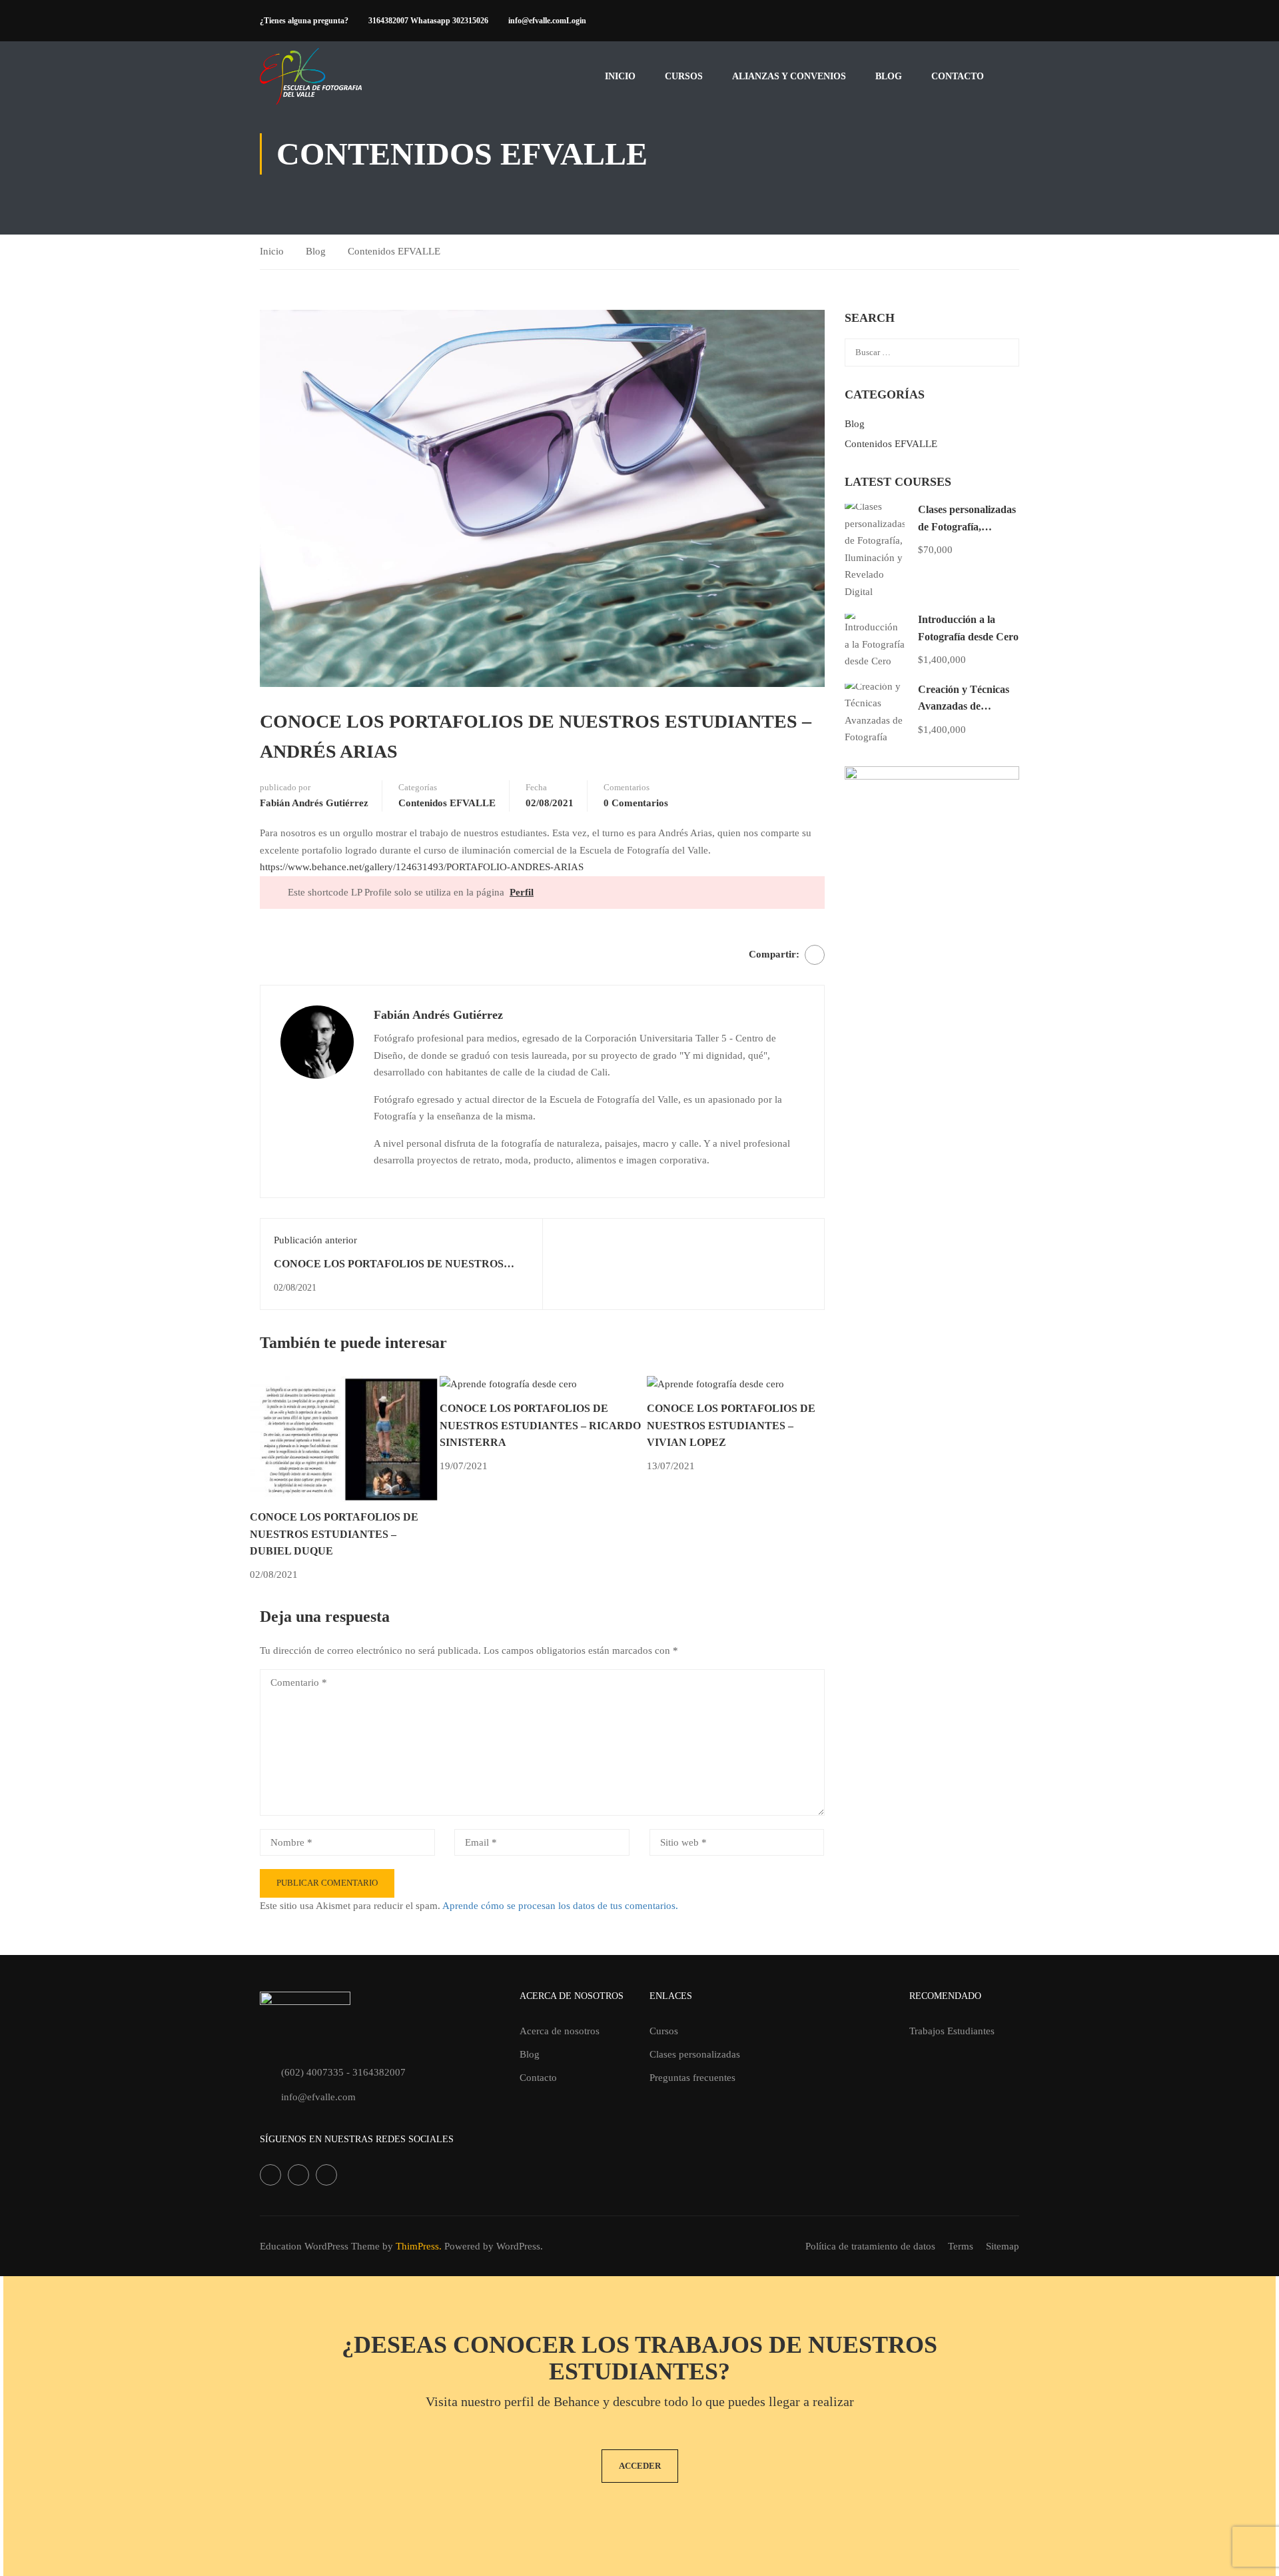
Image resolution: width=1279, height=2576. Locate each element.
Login (576, 21)
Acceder (640, 2466)
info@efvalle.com (537, 21)
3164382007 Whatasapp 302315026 (428, 21)
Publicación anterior (315, 1240)
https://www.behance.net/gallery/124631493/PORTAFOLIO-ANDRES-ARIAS (422, 867)
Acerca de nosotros (560, 2031)
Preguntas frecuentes (692, 2078)
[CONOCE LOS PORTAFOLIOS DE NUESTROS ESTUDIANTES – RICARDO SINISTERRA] (508, 1384)
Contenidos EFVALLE (394, 251)
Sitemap (1003, 2246)
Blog (889, 76)
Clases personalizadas (695, 2054)
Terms (961, 2246)
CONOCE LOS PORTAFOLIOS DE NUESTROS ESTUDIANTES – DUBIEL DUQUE (334, 1534)
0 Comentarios (636, 803)
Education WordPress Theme (320, 2246)
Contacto (538, 2078)
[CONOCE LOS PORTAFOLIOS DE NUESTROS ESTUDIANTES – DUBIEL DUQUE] (345, 1438)
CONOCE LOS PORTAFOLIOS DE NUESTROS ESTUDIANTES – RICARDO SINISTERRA (540, 1425)
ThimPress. (419, 2246)
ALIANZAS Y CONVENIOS (789, 76)
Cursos (664, 2031)
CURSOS (684, 76)
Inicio (620, 76)
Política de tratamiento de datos (870, 2246)
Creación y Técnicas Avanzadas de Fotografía (964, 706)
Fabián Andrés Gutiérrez (314, 803)
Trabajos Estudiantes (952, 2031)
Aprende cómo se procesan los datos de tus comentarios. (560, 1906)
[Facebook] (815, 955)
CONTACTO (958, 76)
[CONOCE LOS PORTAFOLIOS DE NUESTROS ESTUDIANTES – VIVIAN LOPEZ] (715, 1384)
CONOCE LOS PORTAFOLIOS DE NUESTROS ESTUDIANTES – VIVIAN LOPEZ (731, 1425)
